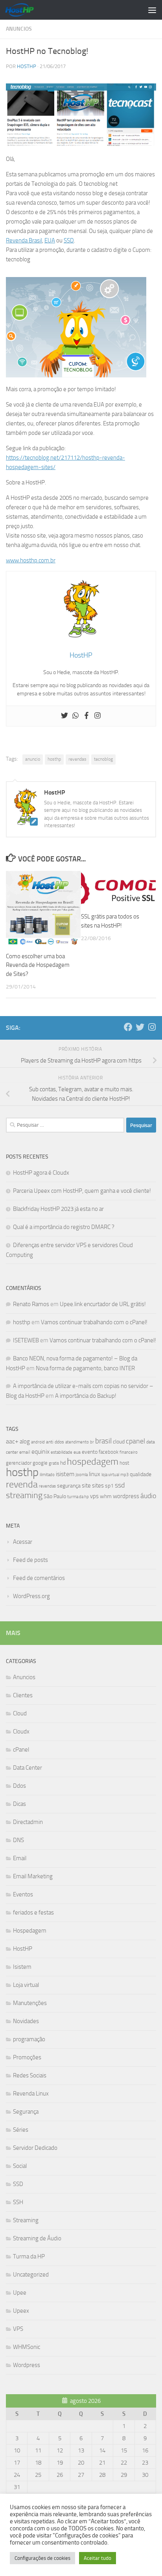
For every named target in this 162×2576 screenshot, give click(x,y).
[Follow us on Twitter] (140, 1027)
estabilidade (62, 1452)
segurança (69, 1486)
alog (25, 1441)
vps (94, 1496)
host (124, 1463)
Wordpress (27, 2365)
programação (29, 2039)
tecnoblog (103, 759)
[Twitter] (64, 716)
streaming (24, 1495)
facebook (109, 1452)
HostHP (27, 66)
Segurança (26, 2112)
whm (106, 1496)
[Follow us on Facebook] (128, 1027)
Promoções (27, 2057)
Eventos (23, 1894)
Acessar (23, 1542)
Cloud (20, 1713)
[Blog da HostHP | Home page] (24, 10)
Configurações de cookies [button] (42, 2558)
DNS (18, 1840)
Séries (21, 2130)
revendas (77, 759)
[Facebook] (87, 716)
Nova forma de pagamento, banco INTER (85, 1368)
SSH (18, 2202)
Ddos (19, 1786)
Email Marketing (33, 1876)
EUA (50, 240)
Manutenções (30, 2003)
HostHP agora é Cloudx (41, 1173)
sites (98, 1486)
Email (20, 1858)
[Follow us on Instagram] (152, 1027)
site (86, 1486)
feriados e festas (33, 1913)
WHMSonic (27, 2347)
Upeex (21, 2311)
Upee (20, 2293)
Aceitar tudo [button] (98, 2558)
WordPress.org (31, 1596)
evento (90, 1452)
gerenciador (19, 1463)
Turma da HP (29, 2256)
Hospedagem (30, 1931)
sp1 (109, 1486)
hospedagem (93, 1461)
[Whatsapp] (75, 716)
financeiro (129, 1452)
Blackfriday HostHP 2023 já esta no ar (58, 1209)
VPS (18, 2329)
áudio (148, 1496)
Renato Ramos (31, 1304)
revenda (22, 1484)
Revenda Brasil (24, 240)
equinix (40, 1452)
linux (95, 1474)
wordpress (126, 1496)
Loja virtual (26, 1985)
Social (20, 2166)
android (38, 1442)
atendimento (77, 1442)
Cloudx (21, 1732)
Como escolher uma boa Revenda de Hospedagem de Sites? (38, 965)
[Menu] (152, 10)
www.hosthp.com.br (31, 560)
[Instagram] (98, 716)
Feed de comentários (39, 1578)
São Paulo (55, 1496)
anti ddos (55, 1442)
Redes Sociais (30, 2075)
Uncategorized (31, 2275)
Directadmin (28, 1822)
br (92, 1442)
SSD (69, 240)
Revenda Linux (31, 2094)
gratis (54, 1463)
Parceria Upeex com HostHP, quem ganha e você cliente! (82, 1191)
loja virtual (110, 1475)
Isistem (22, 1967)
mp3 (124, 1475)
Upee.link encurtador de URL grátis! (103, 1304)
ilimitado (47, 1475)
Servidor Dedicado (35, 2148)
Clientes (23, 1695)
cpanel (135, 1441)
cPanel (21, 1750)
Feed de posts (30, 1560)
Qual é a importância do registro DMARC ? (64, 1227)
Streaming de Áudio (37, 2238)
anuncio (33, 759)
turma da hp (78, 1497)
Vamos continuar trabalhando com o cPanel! (94, 1322)
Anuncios (19, 29)
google (40, 1463)
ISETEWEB (26, 1340)
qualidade (141, 1474)
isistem (65, 1474)
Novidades (26, 2021)
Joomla (82, 1475)
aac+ (12, 1441)
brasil (103, 1441)
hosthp (54, 759)
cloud (119, 1442)
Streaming (26, 2220)
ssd (120, 1485)
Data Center (28, 1768)
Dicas (19, 1804)
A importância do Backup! (86, 1396)
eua (77, 1452)
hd (63, 1463)
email (25, 1452)
